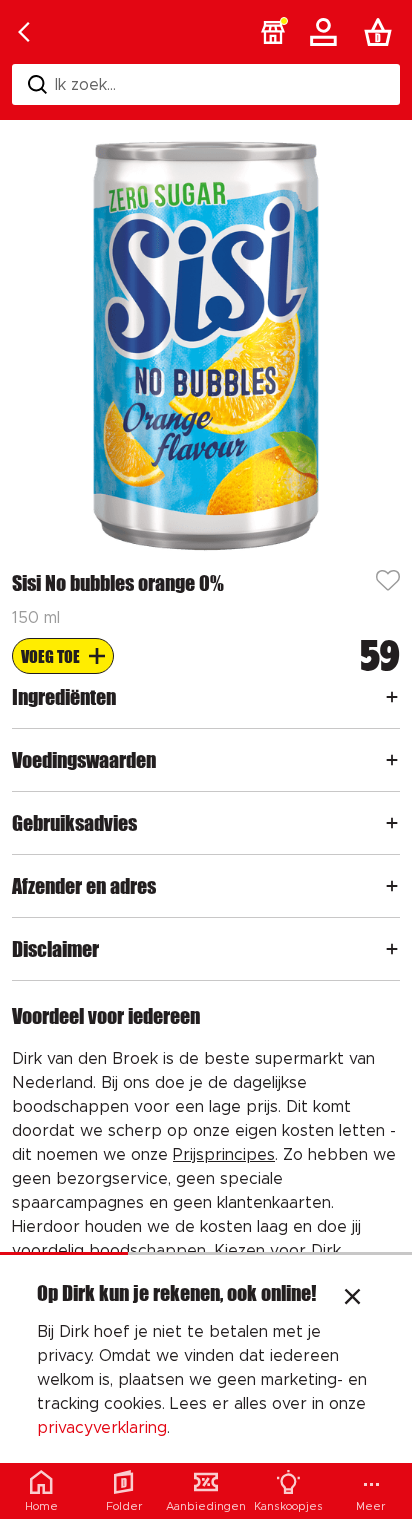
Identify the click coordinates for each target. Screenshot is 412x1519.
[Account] (327, 32)
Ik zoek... (85, 85)
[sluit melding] (352, 1299)
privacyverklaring (102, 1428)
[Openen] (392, 697)
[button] (273, 32)
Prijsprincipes (224, 1155)
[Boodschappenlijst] (382, 32)
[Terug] (24, 32)
